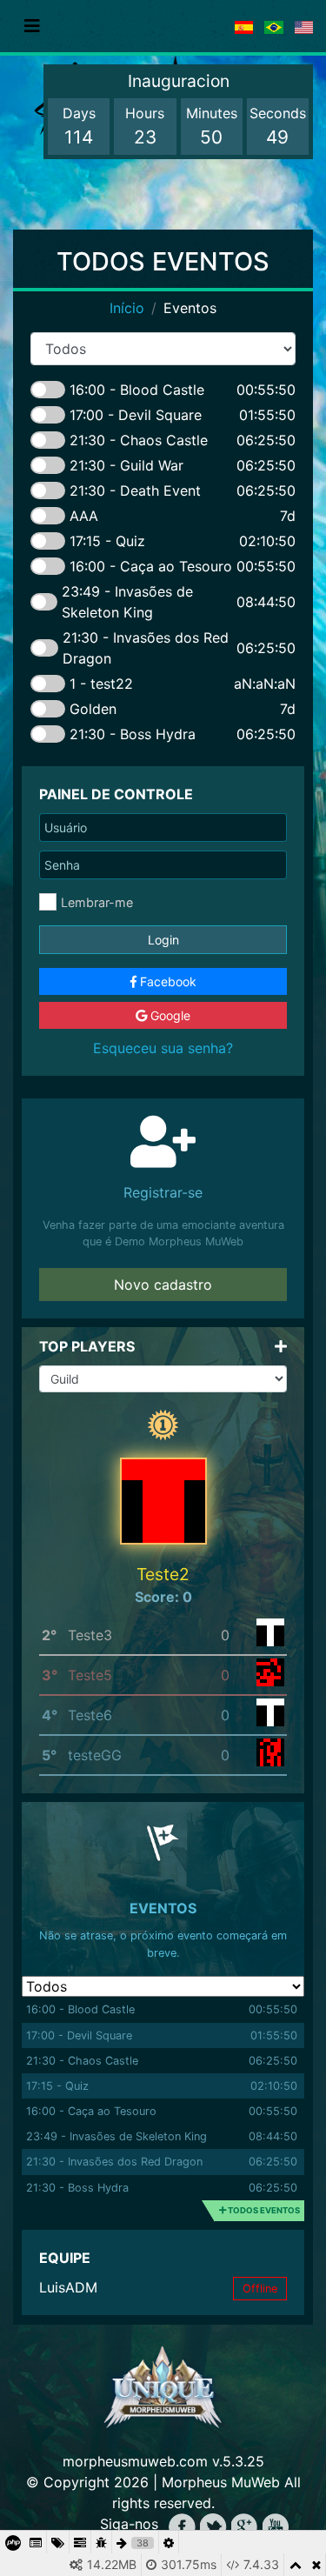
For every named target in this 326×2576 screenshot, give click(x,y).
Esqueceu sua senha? (163, 1048)
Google (169, 1015)
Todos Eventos (263, 2210)
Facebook (166, 981)
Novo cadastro (163, 1285)
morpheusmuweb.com (135, 2461)
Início (127, 308)
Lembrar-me (97, 902)
